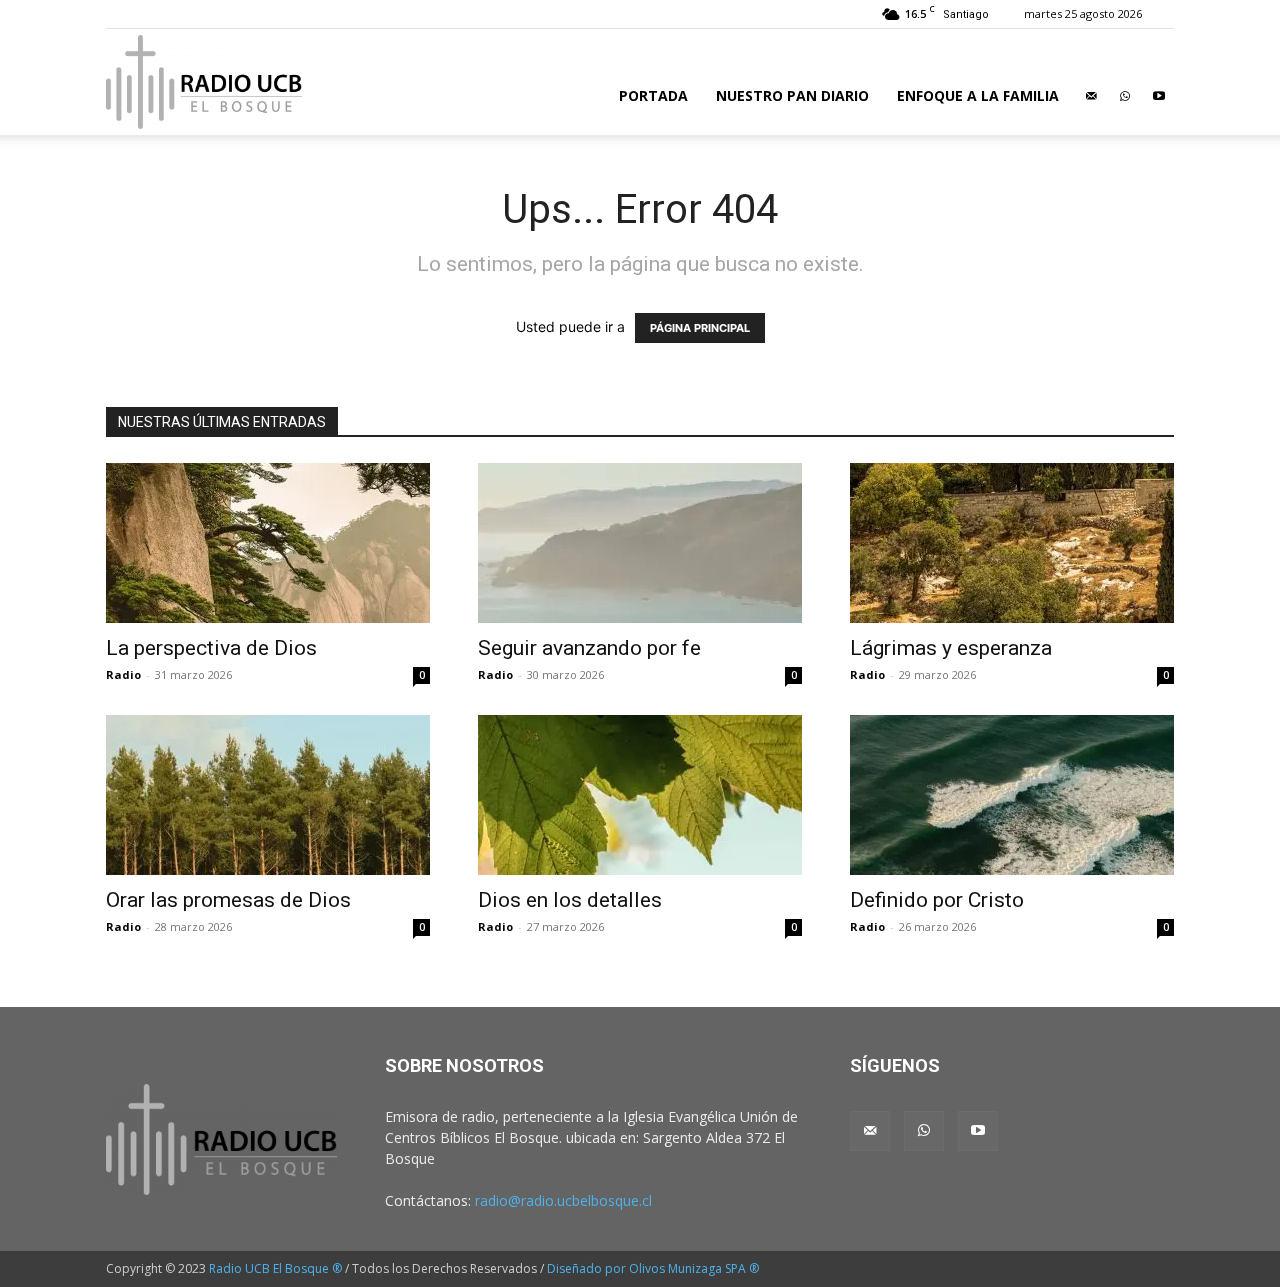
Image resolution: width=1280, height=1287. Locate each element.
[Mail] (1091, 96)
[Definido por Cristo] (1012, 795)
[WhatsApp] (1125, 96)
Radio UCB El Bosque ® (275, 1268)
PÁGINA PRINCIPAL (700, 328)
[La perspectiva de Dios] (268, 543)
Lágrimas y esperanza (951, 648)
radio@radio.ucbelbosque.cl (563, 1200)
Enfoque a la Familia (978, 95)
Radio (123, 674)
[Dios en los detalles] (640, 795)
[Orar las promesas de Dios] (268, 795)
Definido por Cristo (937, 900)
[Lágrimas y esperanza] (1012, 543)
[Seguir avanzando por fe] (640, 543)
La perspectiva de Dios (211, 648)
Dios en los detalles (570, 900)
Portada (653, 95)
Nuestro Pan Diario (792, 95)
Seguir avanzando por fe (589, 648)
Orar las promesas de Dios (228, 900)
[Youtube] (1159, 96)
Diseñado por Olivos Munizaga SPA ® (653, 1268)
